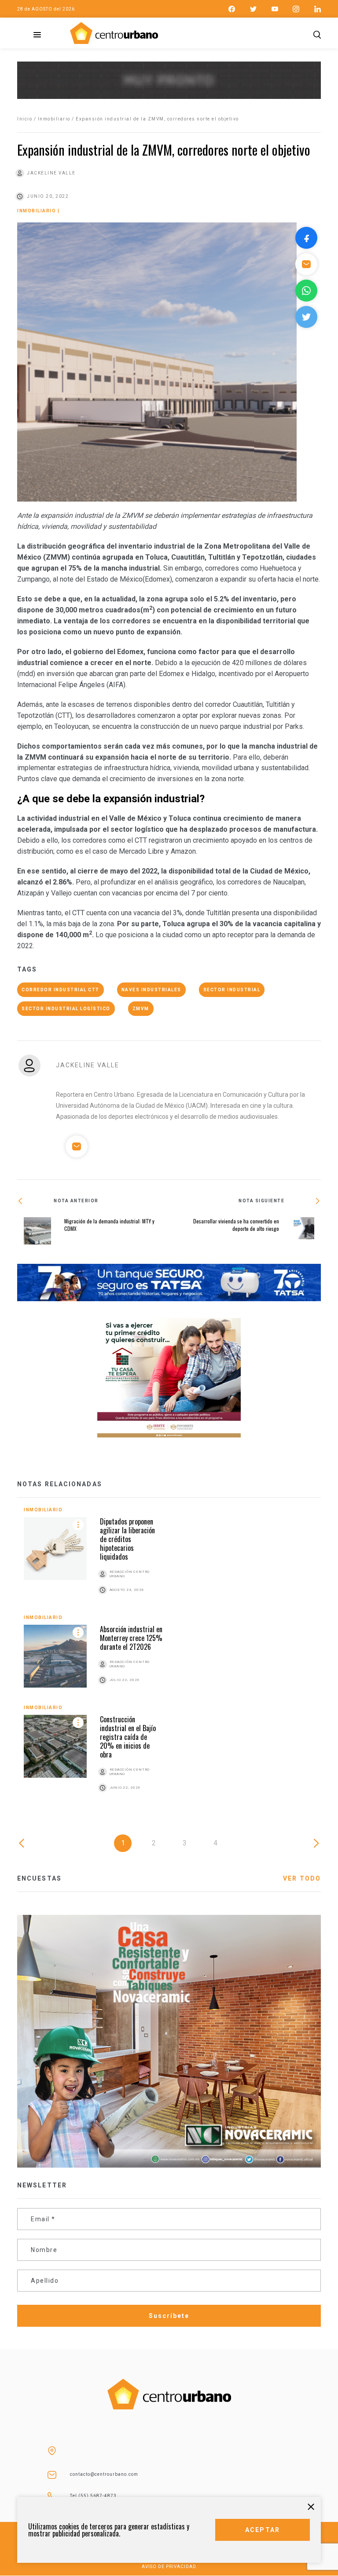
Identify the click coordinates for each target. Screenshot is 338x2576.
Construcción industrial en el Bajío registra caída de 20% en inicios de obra (128, 1737)
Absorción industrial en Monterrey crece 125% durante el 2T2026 (131, 1638)
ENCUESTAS (39, 1878)
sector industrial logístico (66, 1009)
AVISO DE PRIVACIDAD (169, 2567)
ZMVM (141, 1009)
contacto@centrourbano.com (104, 2474)
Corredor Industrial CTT (61, 990)
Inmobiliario (54, 119)
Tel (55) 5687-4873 (93, 2496)
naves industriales (151, 990)
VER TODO (302, 1878)
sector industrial (232, 990)
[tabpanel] (169, 1660)
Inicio (25, 119)
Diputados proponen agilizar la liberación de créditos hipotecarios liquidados (127, 1539)
